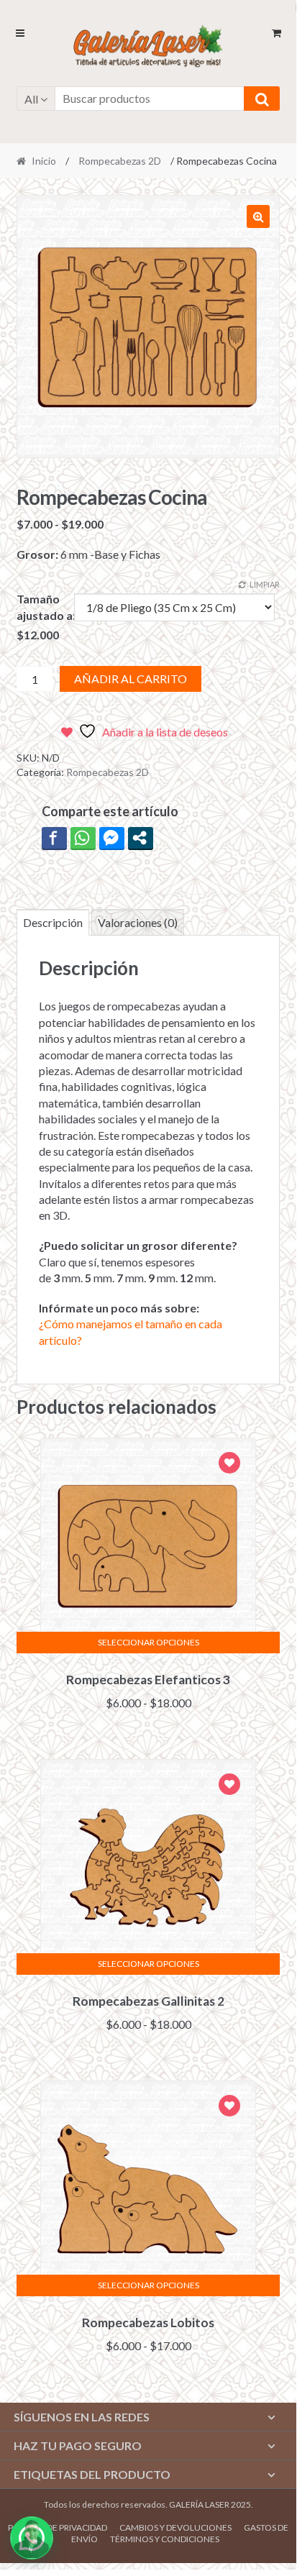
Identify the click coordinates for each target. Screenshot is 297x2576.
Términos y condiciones (165, 2539)
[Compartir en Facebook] (54, 838)
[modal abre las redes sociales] (141, 838)
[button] (258, 216)
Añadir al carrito (131, 679)
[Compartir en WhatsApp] (83, 838)
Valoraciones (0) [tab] (138, 922)
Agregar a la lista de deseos (229, 1465)
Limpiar (265, 584)
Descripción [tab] (53, 922)
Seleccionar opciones (148, 1642)
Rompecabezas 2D (120, 161)
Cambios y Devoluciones (175, 2527)
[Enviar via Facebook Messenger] (112, 838)
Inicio (44, 161)
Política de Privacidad (58, 2527)
